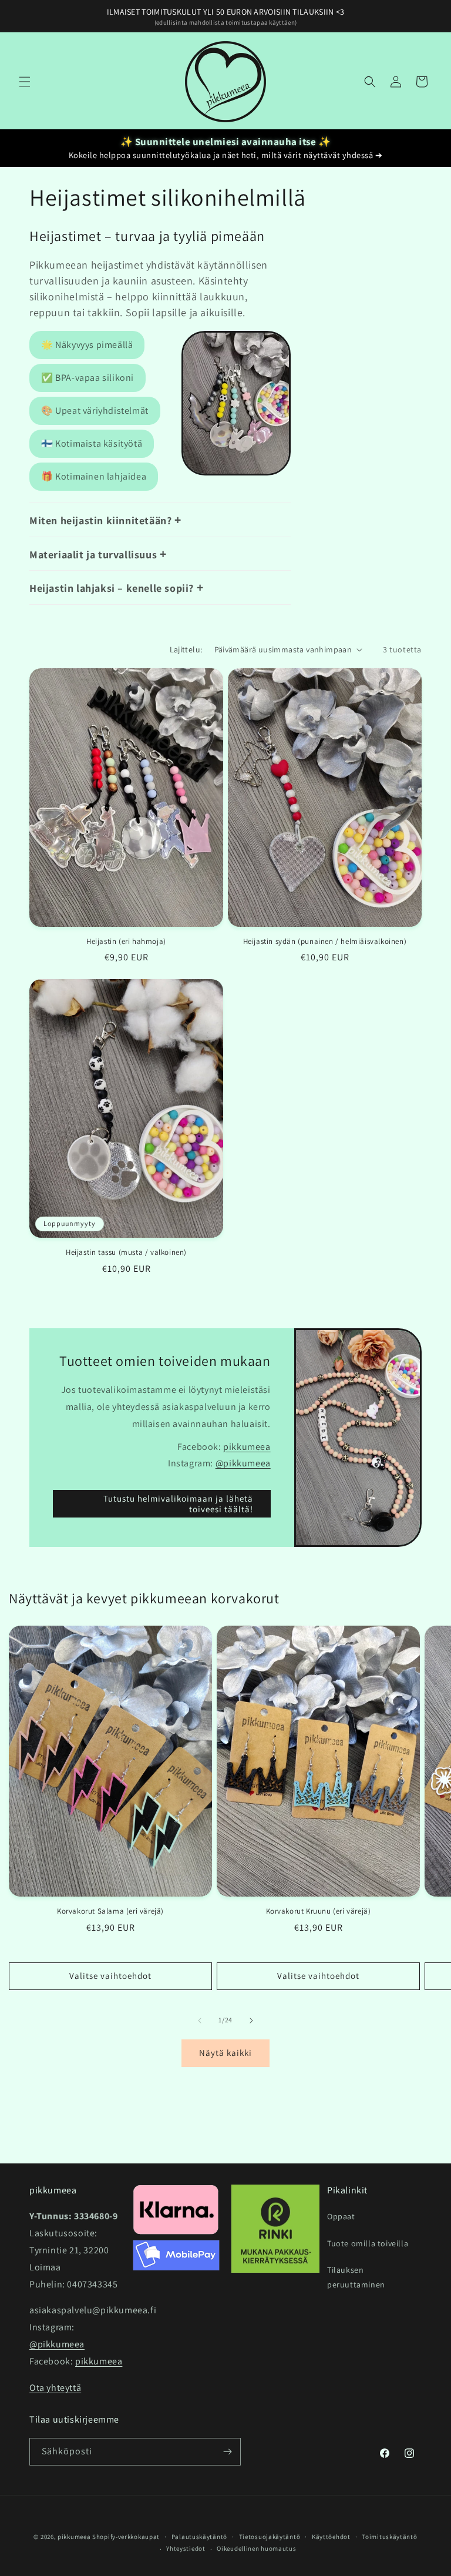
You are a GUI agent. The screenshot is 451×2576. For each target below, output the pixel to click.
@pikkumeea (243, 1464)
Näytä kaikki (225, 2053)
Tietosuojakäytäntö (270, 2537)
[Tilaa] (227, 2452)
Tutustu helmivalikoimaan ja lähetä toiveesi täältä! (178, 1504)
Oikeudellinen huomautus (256, 2548)
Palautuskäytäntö (199, 2537)
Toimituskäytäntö (389, 2537)
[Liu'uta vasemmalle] (200, 2021)
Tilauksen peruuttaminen (356, 2277)
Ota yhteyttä (55, 2388)
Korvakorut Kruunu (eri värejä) (319, 1911)
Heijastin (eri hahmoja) (126, 942)
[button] (25, 82)
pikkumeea (247, 1447)
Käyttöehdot (331, 2537)
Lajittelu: (186, 649)
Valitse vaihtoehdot (110, 1976)
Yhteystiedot (186, 2548)
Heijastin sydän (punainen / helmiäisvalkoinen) (325, 942)
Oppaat (341, 2216)
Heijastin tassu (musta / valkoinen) (126, 1252)
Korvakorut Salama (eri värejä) (110, 1911)
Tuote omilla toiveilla (368, 2243)
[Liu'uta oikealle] (251, 2021)
